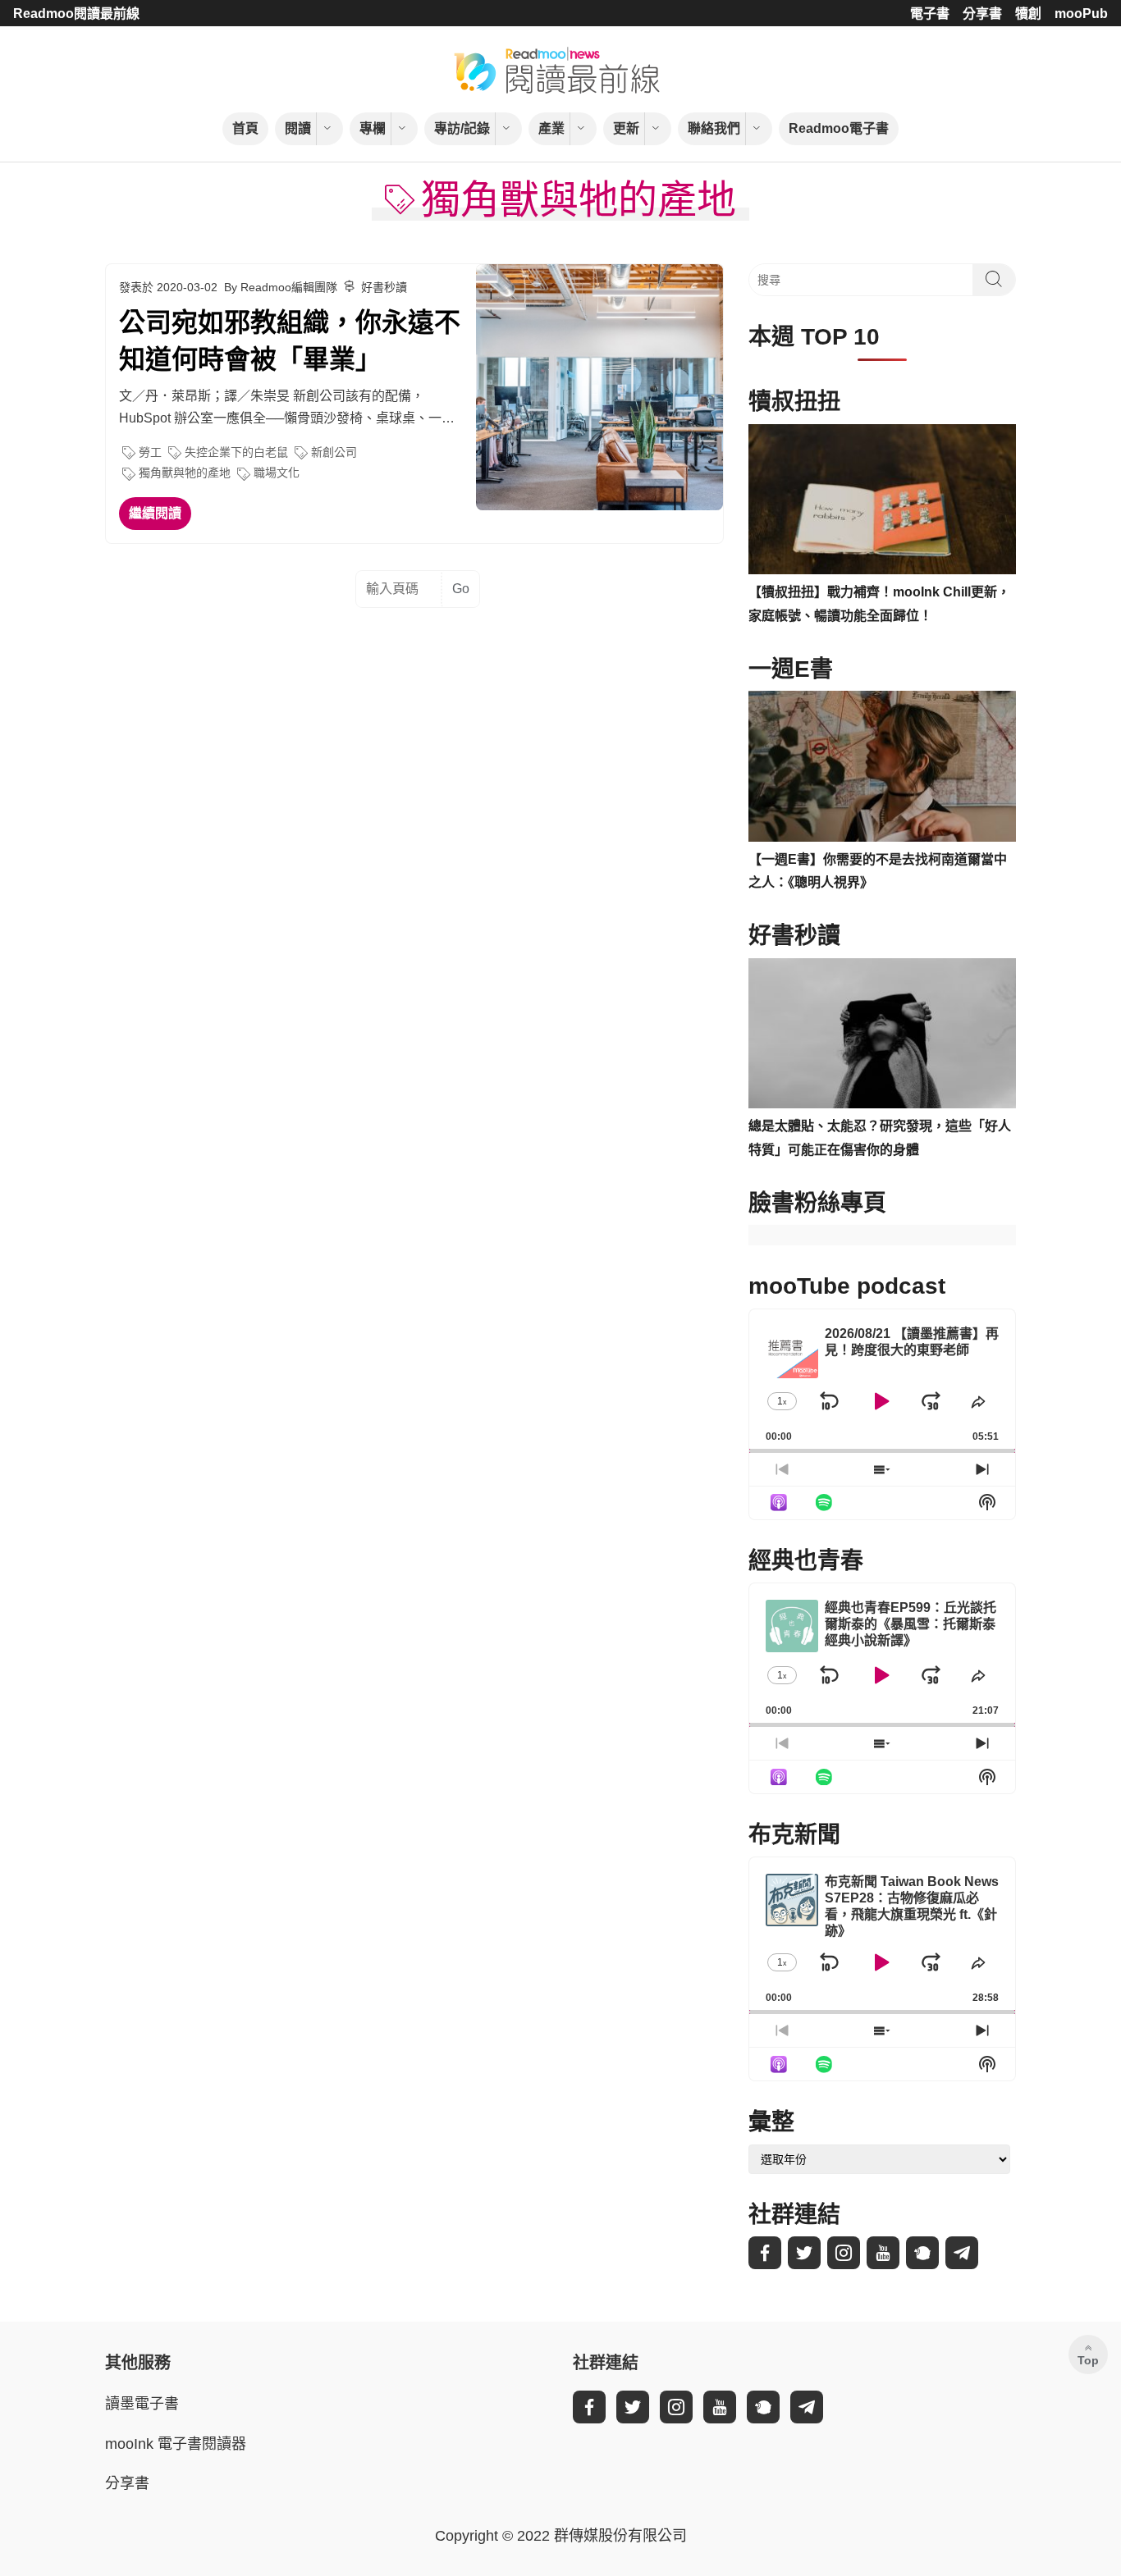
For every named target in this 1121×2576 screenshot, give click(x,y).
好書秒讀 (384, 287)
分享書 (982, 14)
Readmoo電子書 (839, 128)
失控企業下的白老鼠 (236, 452)
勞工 (150, 452)
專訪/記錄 (462, 128)
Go (461, 589)
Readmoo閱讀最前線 (76, 14)
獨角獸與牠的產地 (185, 473)
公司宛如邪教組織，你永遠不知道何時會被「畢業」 (290, 341)
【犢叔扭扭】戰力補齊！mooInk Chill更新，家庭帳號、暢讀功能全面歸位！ (879, 604)
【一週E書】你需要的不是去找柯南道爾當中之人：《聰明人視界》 (878, 871)
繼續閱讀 (155, 513)
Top (1088, 2360)
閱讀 (298, 128)
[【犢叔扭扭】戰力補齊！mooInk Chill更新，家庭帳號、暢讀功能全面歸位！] (882, 500)
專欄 (373, 128)
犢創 (1028, 14)
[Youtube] (883, 2253)
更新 (626, 128)
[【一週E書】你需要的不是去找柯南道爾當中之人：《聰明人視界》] (882, 766)
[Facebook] (765, 2253)
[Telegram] (962, 2253)
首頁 (245, 128)
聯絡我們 (714, 128)
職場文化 (277, 473)
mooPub (1081, 14)
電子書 (930, 14)
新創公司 (334, 452)
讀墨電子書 (142, 2404)
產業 (551, 128)
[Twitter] (804, 2253)
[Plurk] (922, 2253)
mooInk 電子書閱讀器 (176, 2444)
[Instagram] (844, 2253)
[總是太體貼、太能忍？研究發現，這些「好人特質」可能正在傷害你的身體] (882, 1034)
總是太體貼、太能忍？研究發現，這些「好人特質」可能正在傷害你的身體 (880, 1138)
